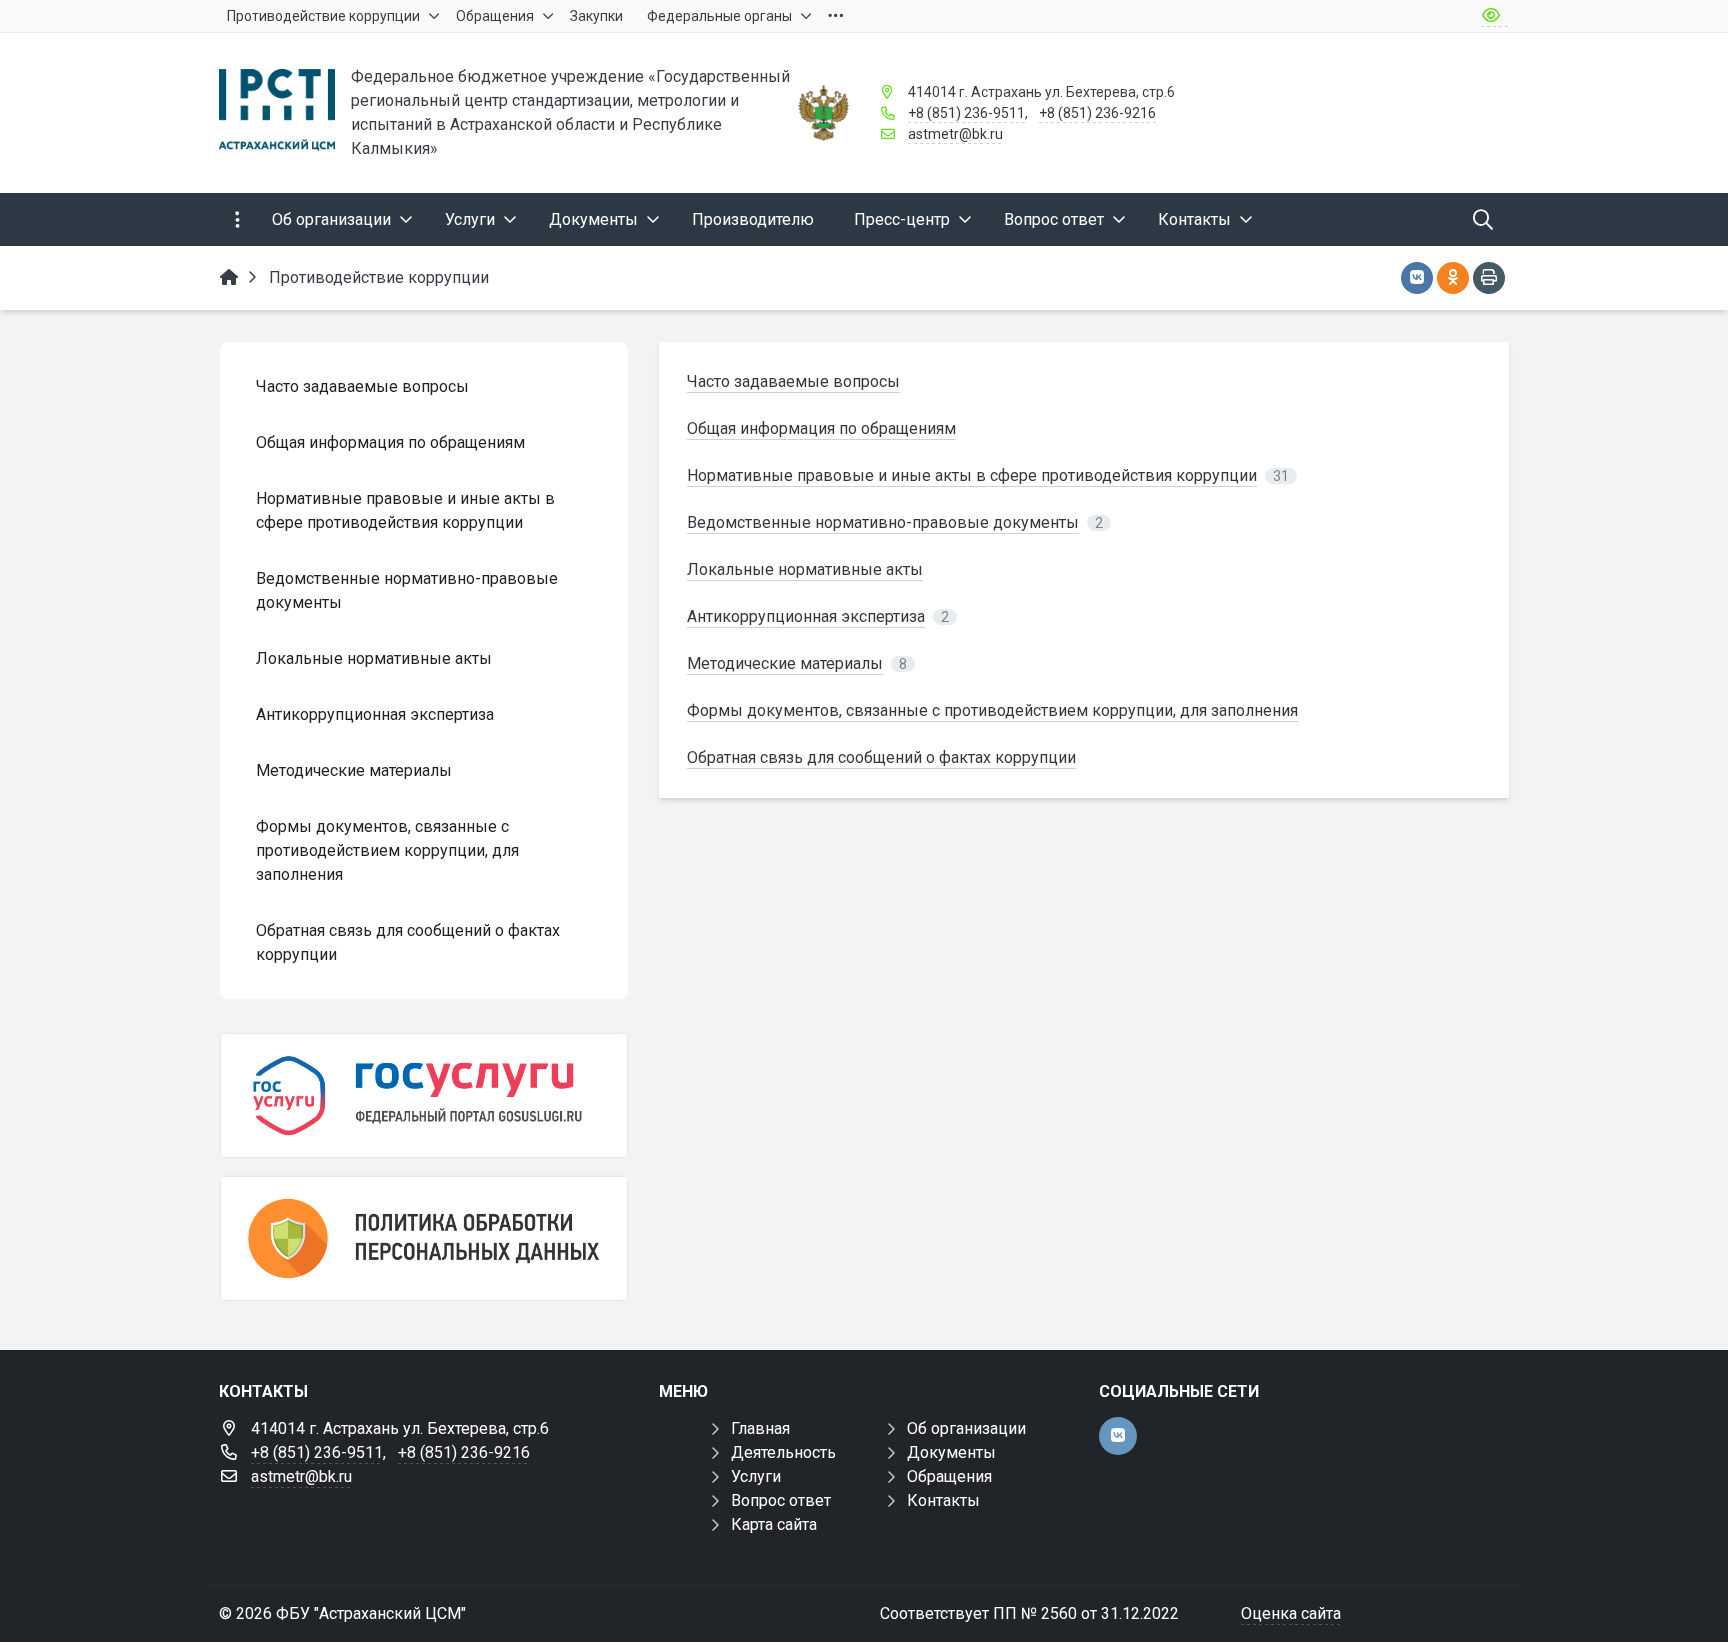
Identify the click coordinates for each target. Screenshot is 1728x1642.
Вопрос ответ (781, 1500)
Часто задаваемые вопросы (793, 381)
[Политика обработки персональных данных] (424, 1238)
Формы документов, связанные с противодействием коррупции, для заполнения (992, 710)
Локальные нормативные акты (805, 569)
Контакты (943, 1500)
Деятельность (783, 1452)
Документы (951, 1452)
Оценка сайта (1291, 1613)
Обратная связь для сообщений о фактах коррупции (881, 757)
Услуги (756, 1476)
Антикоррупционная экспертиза (806, 616)
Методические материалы (785, 663)
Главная (760, 1428)
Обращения (949, 1476)
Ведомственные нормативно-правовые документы (883, 522)
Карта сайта (774, 1524)
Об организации (966, 1428)
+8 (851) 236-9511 (966, 113)
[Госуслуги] (424, 1095)
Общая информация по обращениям (821, 428)
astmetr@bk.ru (955, 134)
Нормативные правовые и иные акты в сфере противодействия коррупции (972, 475)
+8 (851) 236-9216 (1097, 113)
